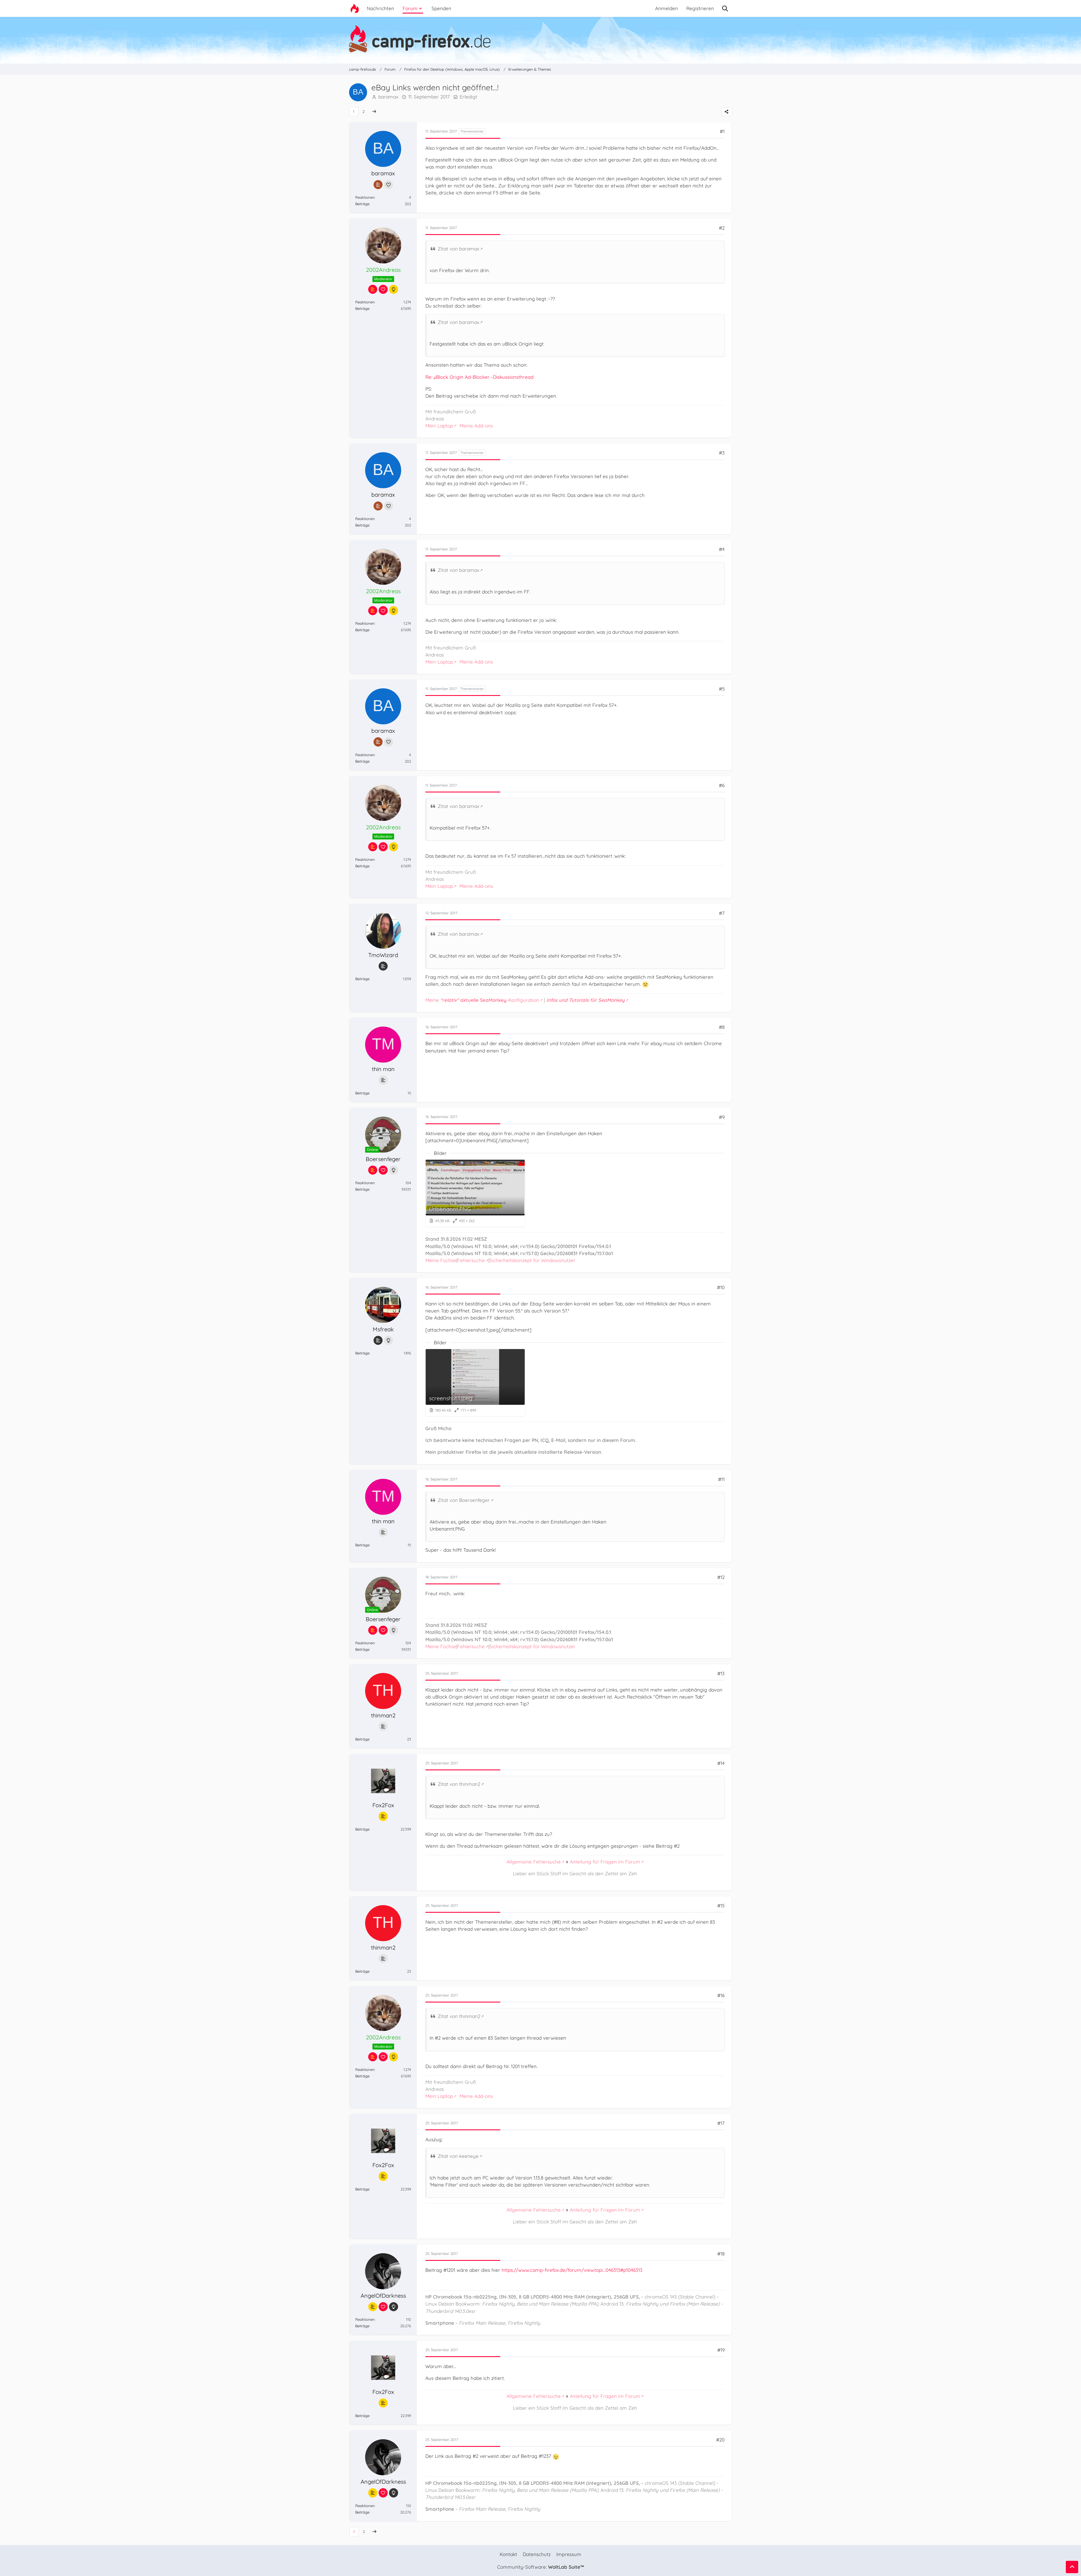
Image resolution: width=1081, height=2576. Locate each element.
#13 (721, 1673)
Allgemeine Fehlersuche (534, 1862)
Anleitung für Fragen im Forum (605, 1862)
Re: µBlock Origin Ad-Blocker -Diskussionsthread (479, 377)
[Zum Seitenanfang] (1072, 2567)
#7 (722, 913)
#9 (722, 1117)
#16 (721, 1995)
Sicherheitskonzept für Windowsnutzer (532, 1260)
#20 (720, 2440)
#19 (721, 2350)
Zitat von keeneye (458, 2156)
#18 (721, 2254)
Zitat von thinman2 (459, 1784)
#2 (722, 228)
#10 (721, 1287)
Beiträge (362, 204)
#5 (722, 689)
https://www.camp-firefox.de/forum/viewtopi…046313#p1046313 (572, 2270)
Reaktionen (365, 197)
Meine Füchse (441, 1260)
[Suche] (725, 8)
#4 (722, 549)
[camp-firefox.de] (540, 39)
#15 (721, 1906)
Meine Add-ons (476, 426)
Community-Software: (540, 2567)
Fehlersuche (471, 1260)
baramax (388, 97)
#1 (722, 131)
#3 (722, 453)
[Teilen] (727, 112)
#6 (722, 785)
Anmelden (666, 8)
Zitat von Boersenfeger (464, 1500)
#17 (721, 2123)
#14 (721, 1763)
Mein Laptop (439, 426)
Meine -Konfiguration (482, 1000)
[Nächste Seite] (374, 112)
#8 (722, 1027)
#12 (721, 1577)
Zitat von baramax (458, 249)
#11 (721, 1479)
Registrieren (700, 8)
